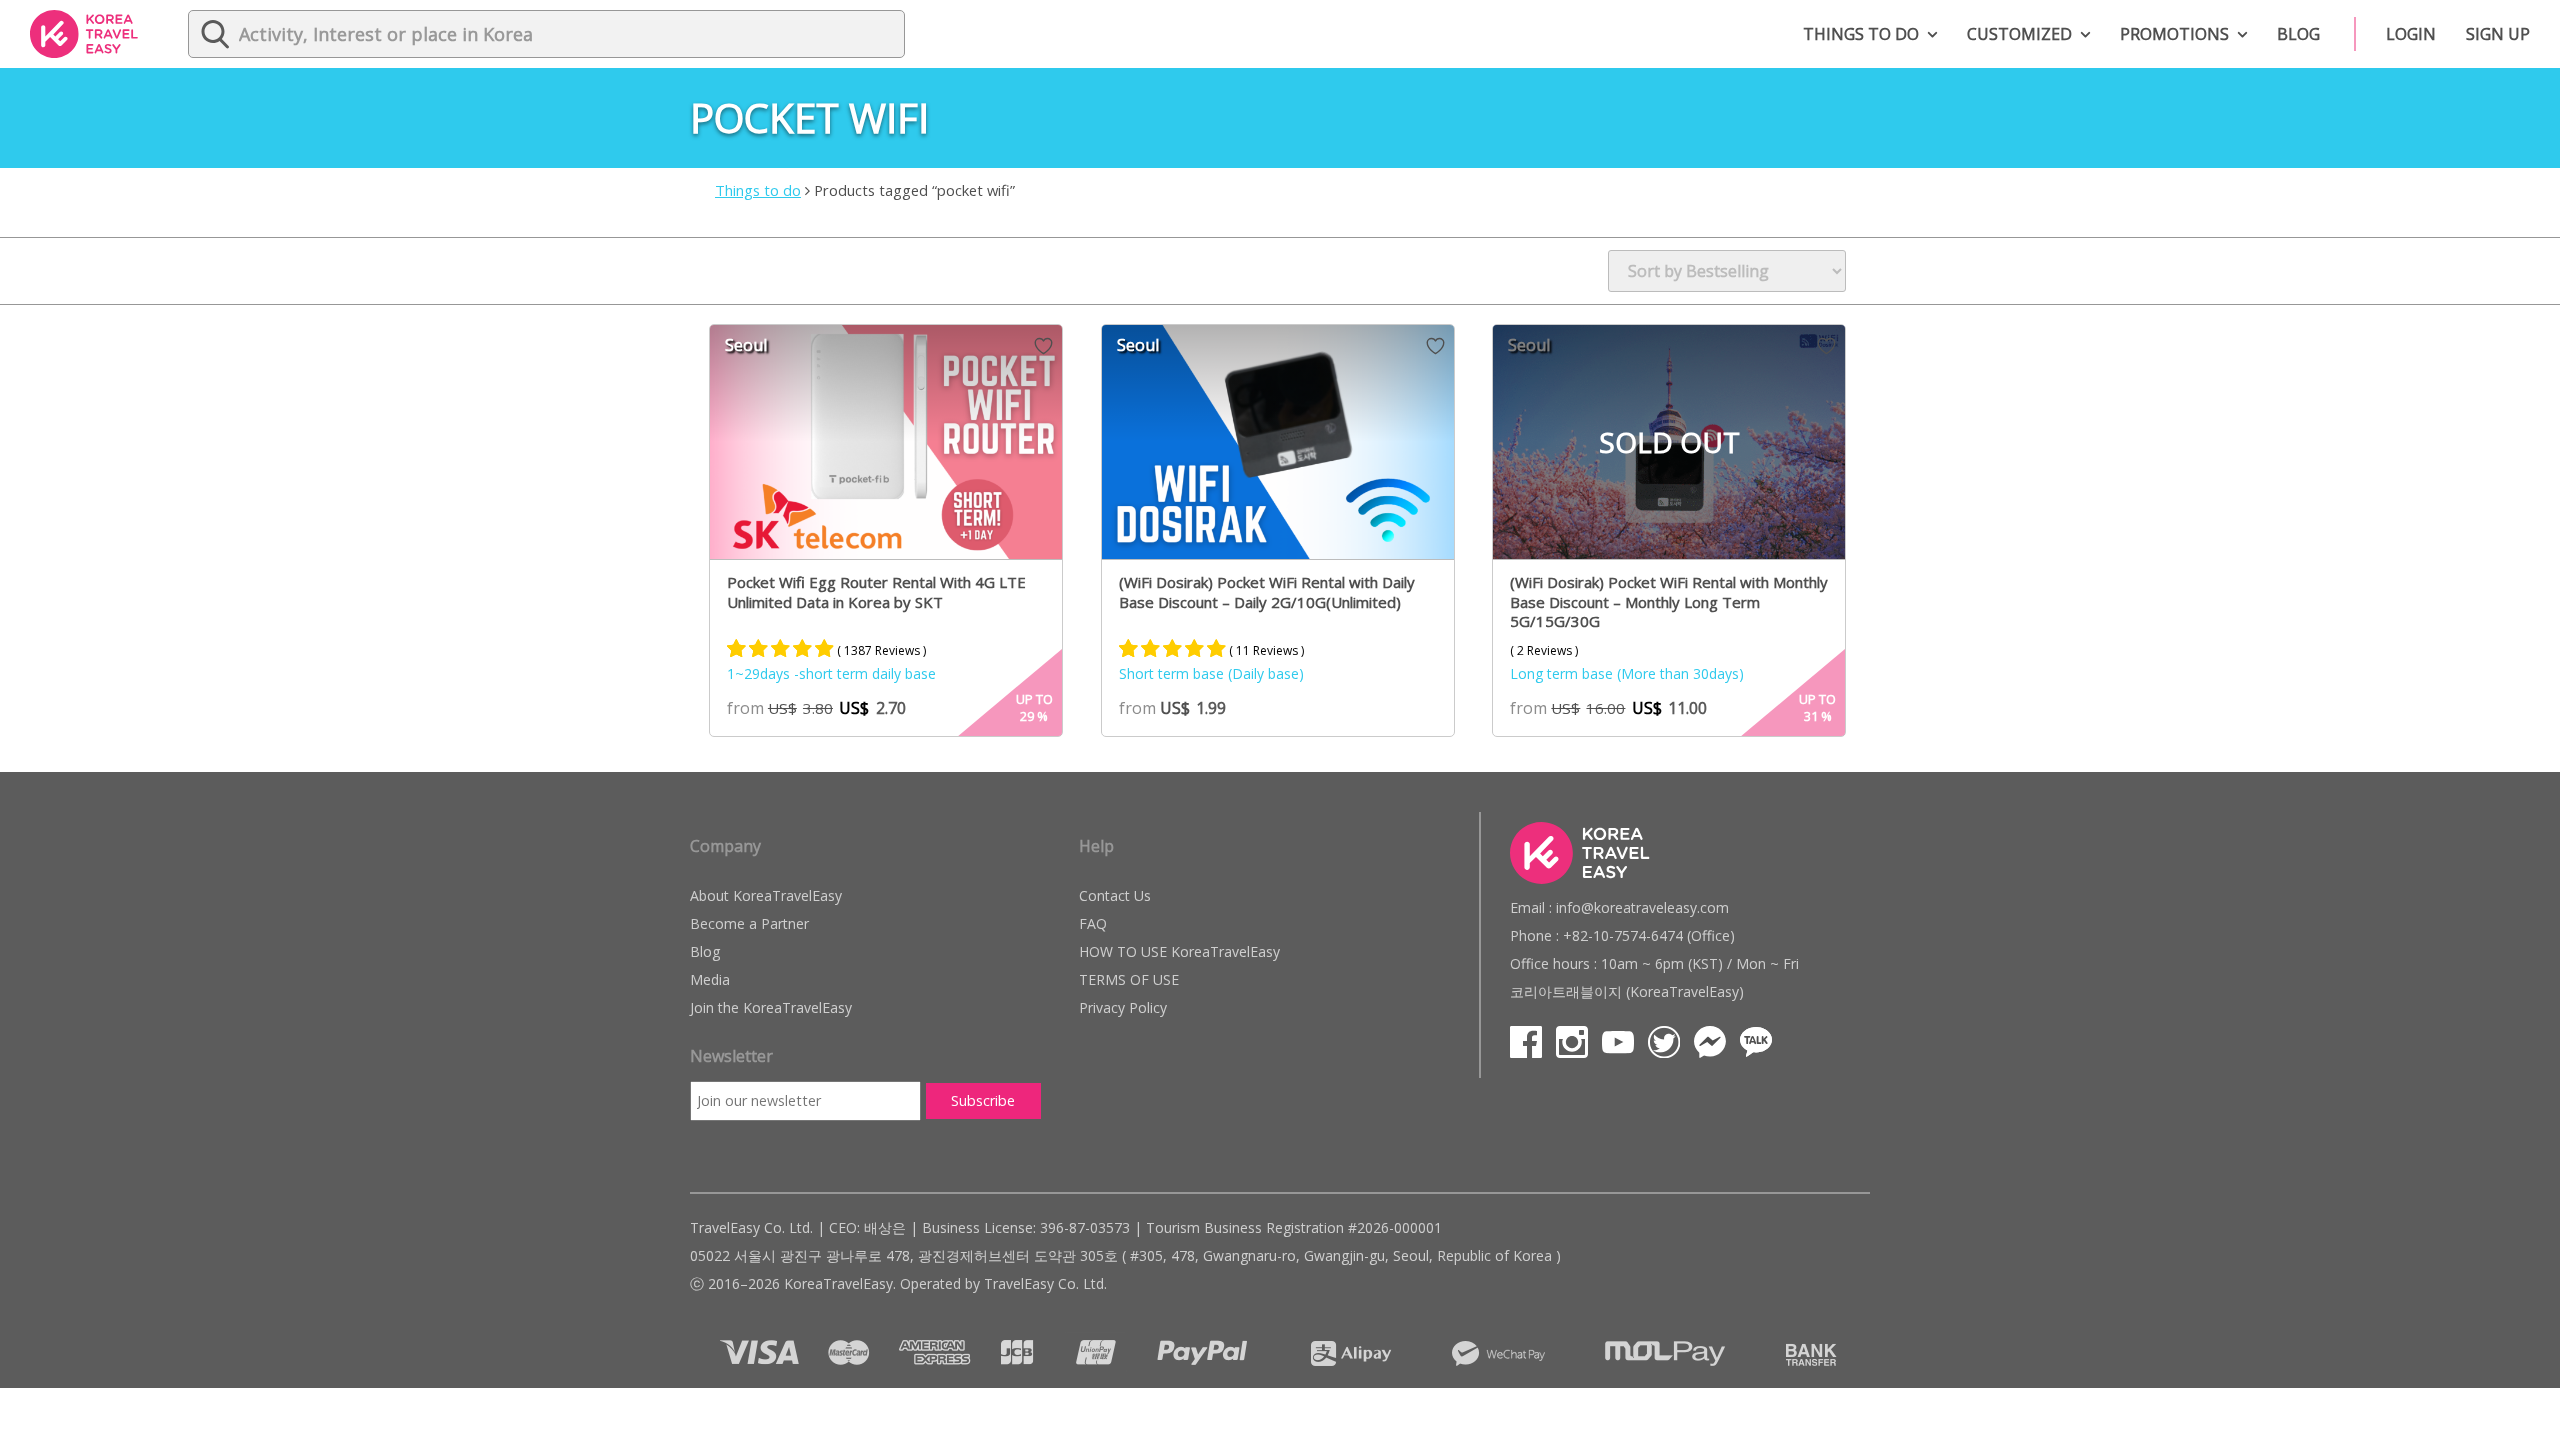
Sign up (2498, 34)
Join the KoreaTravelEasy (771, 1007)
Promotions (2174, 34)
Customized (2019, 34)
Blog (2298, 34)
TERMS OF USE (1129, 979)
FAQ (1093, 923)
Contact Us (1115, 895)
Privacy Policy (1123, 1007)
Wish (1043, 346)
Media (710, 979)
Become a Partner (749, 923)
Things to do (1861, 34)
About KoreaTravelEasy (766, 895)
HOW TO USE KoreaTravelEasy (1179, 951)
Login (2411, 34)
